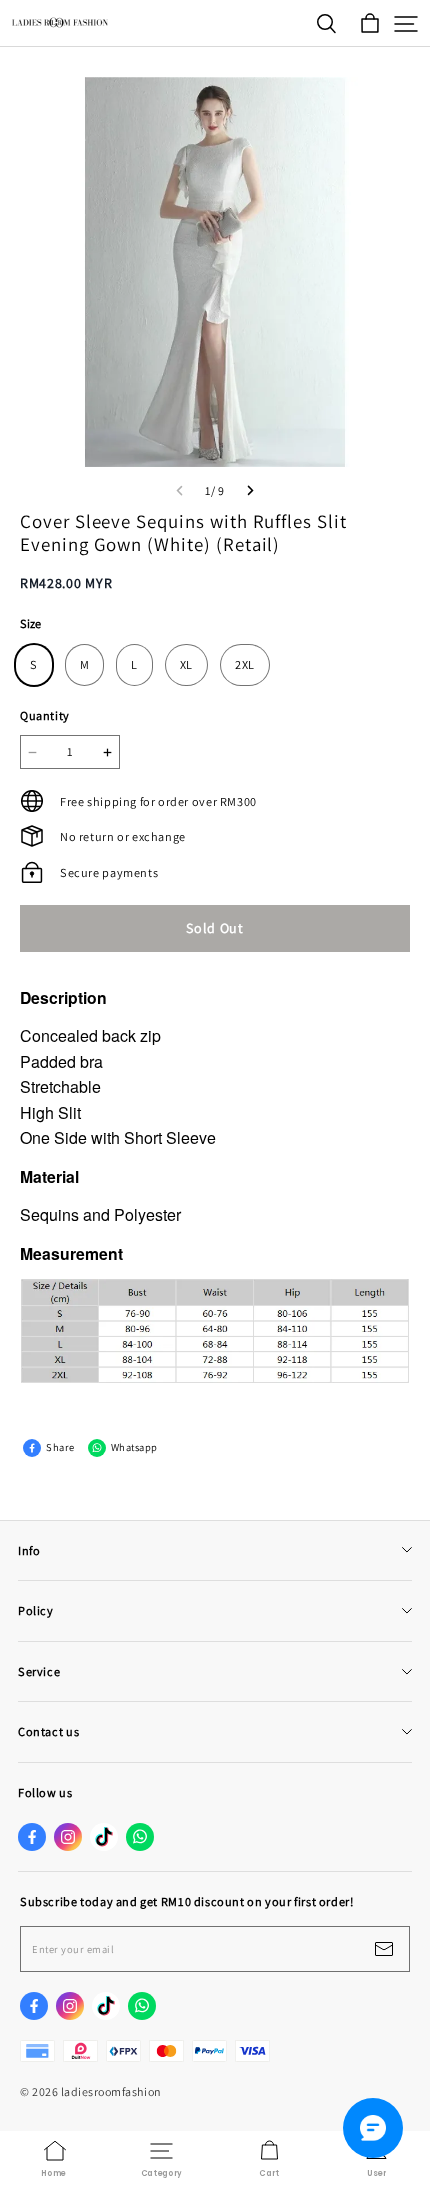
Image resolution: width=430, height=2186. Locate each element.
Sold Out (215, 928)
